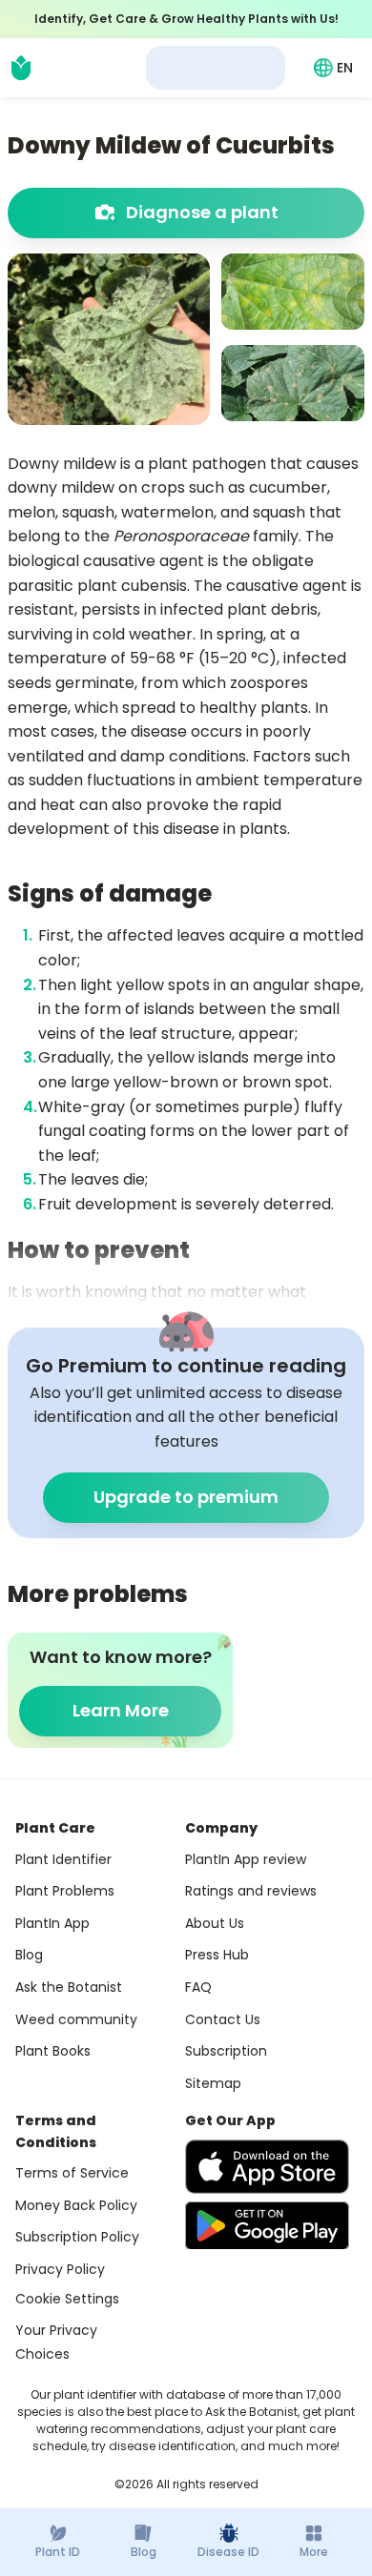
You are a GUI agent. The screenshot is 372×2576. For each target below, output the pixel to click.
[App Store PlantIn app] (267, 2167)
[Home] (21, 68)
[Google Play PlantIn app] (267, 2225)
